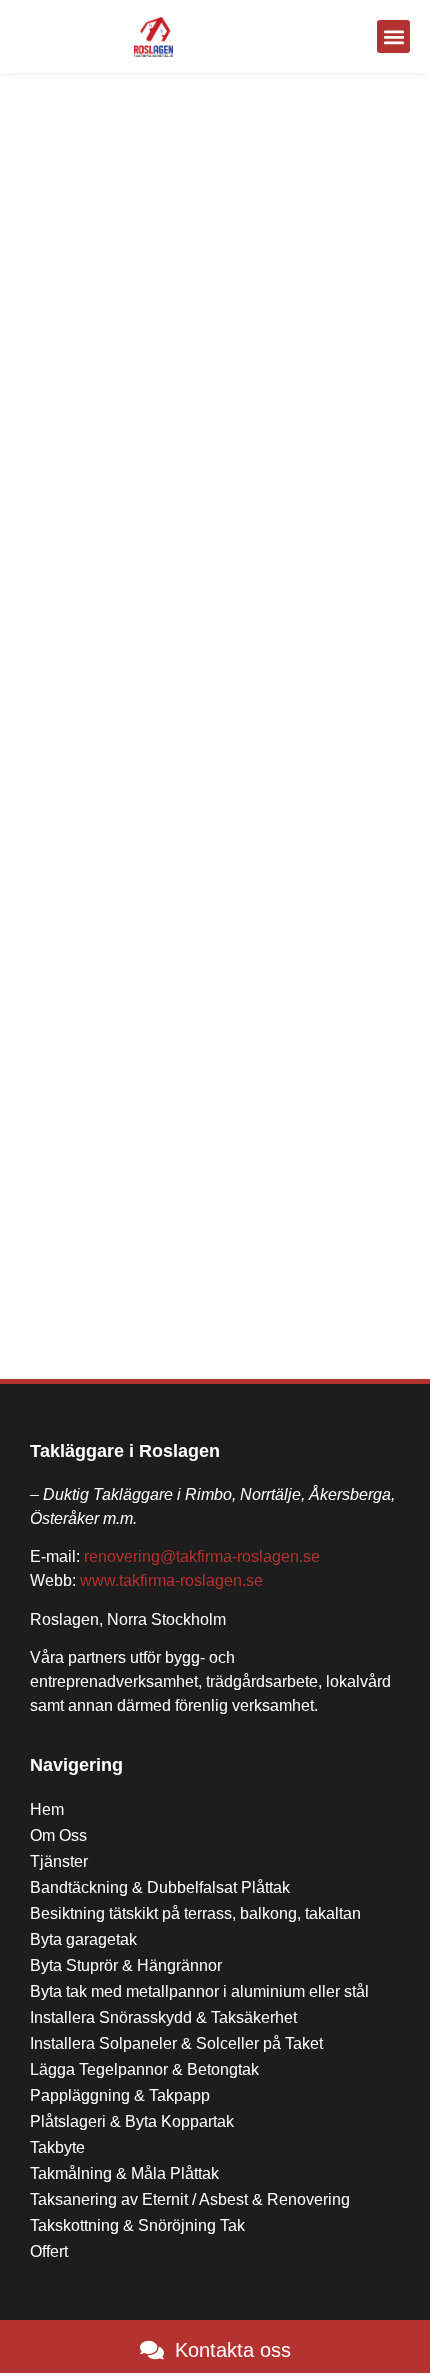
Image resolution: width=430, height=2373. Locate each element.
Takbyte (57, 2147)
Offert (49, 2251)
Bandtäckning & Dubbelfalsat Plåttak (160, 1887)
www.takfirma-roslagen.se (171, 1580)
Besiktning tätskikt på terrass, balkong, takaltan (195, 1913)
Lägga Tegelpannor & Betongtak (144, 2069)
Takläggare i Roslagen (125, 1451)
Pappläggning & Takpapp (120, 2095)
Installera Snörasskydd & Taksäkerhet (163, 2017)
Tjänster (59, 1861)
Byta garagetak (83, 1939)
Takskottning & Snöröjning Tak (137, 2225)
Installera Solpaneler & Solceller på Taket (176, 2043)
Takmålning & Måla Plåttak (124, 2173)
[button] (393, 36)
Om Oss (58, 1835)
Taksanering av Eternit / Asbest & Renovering (190, 2199)
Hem (47, 1809)
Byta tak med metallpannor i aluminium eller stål (199, 1991)
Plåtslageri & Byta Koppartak (132, 2121)
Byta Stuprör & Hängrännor (126, 1965)
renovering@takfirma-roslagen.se (202, 1556)
